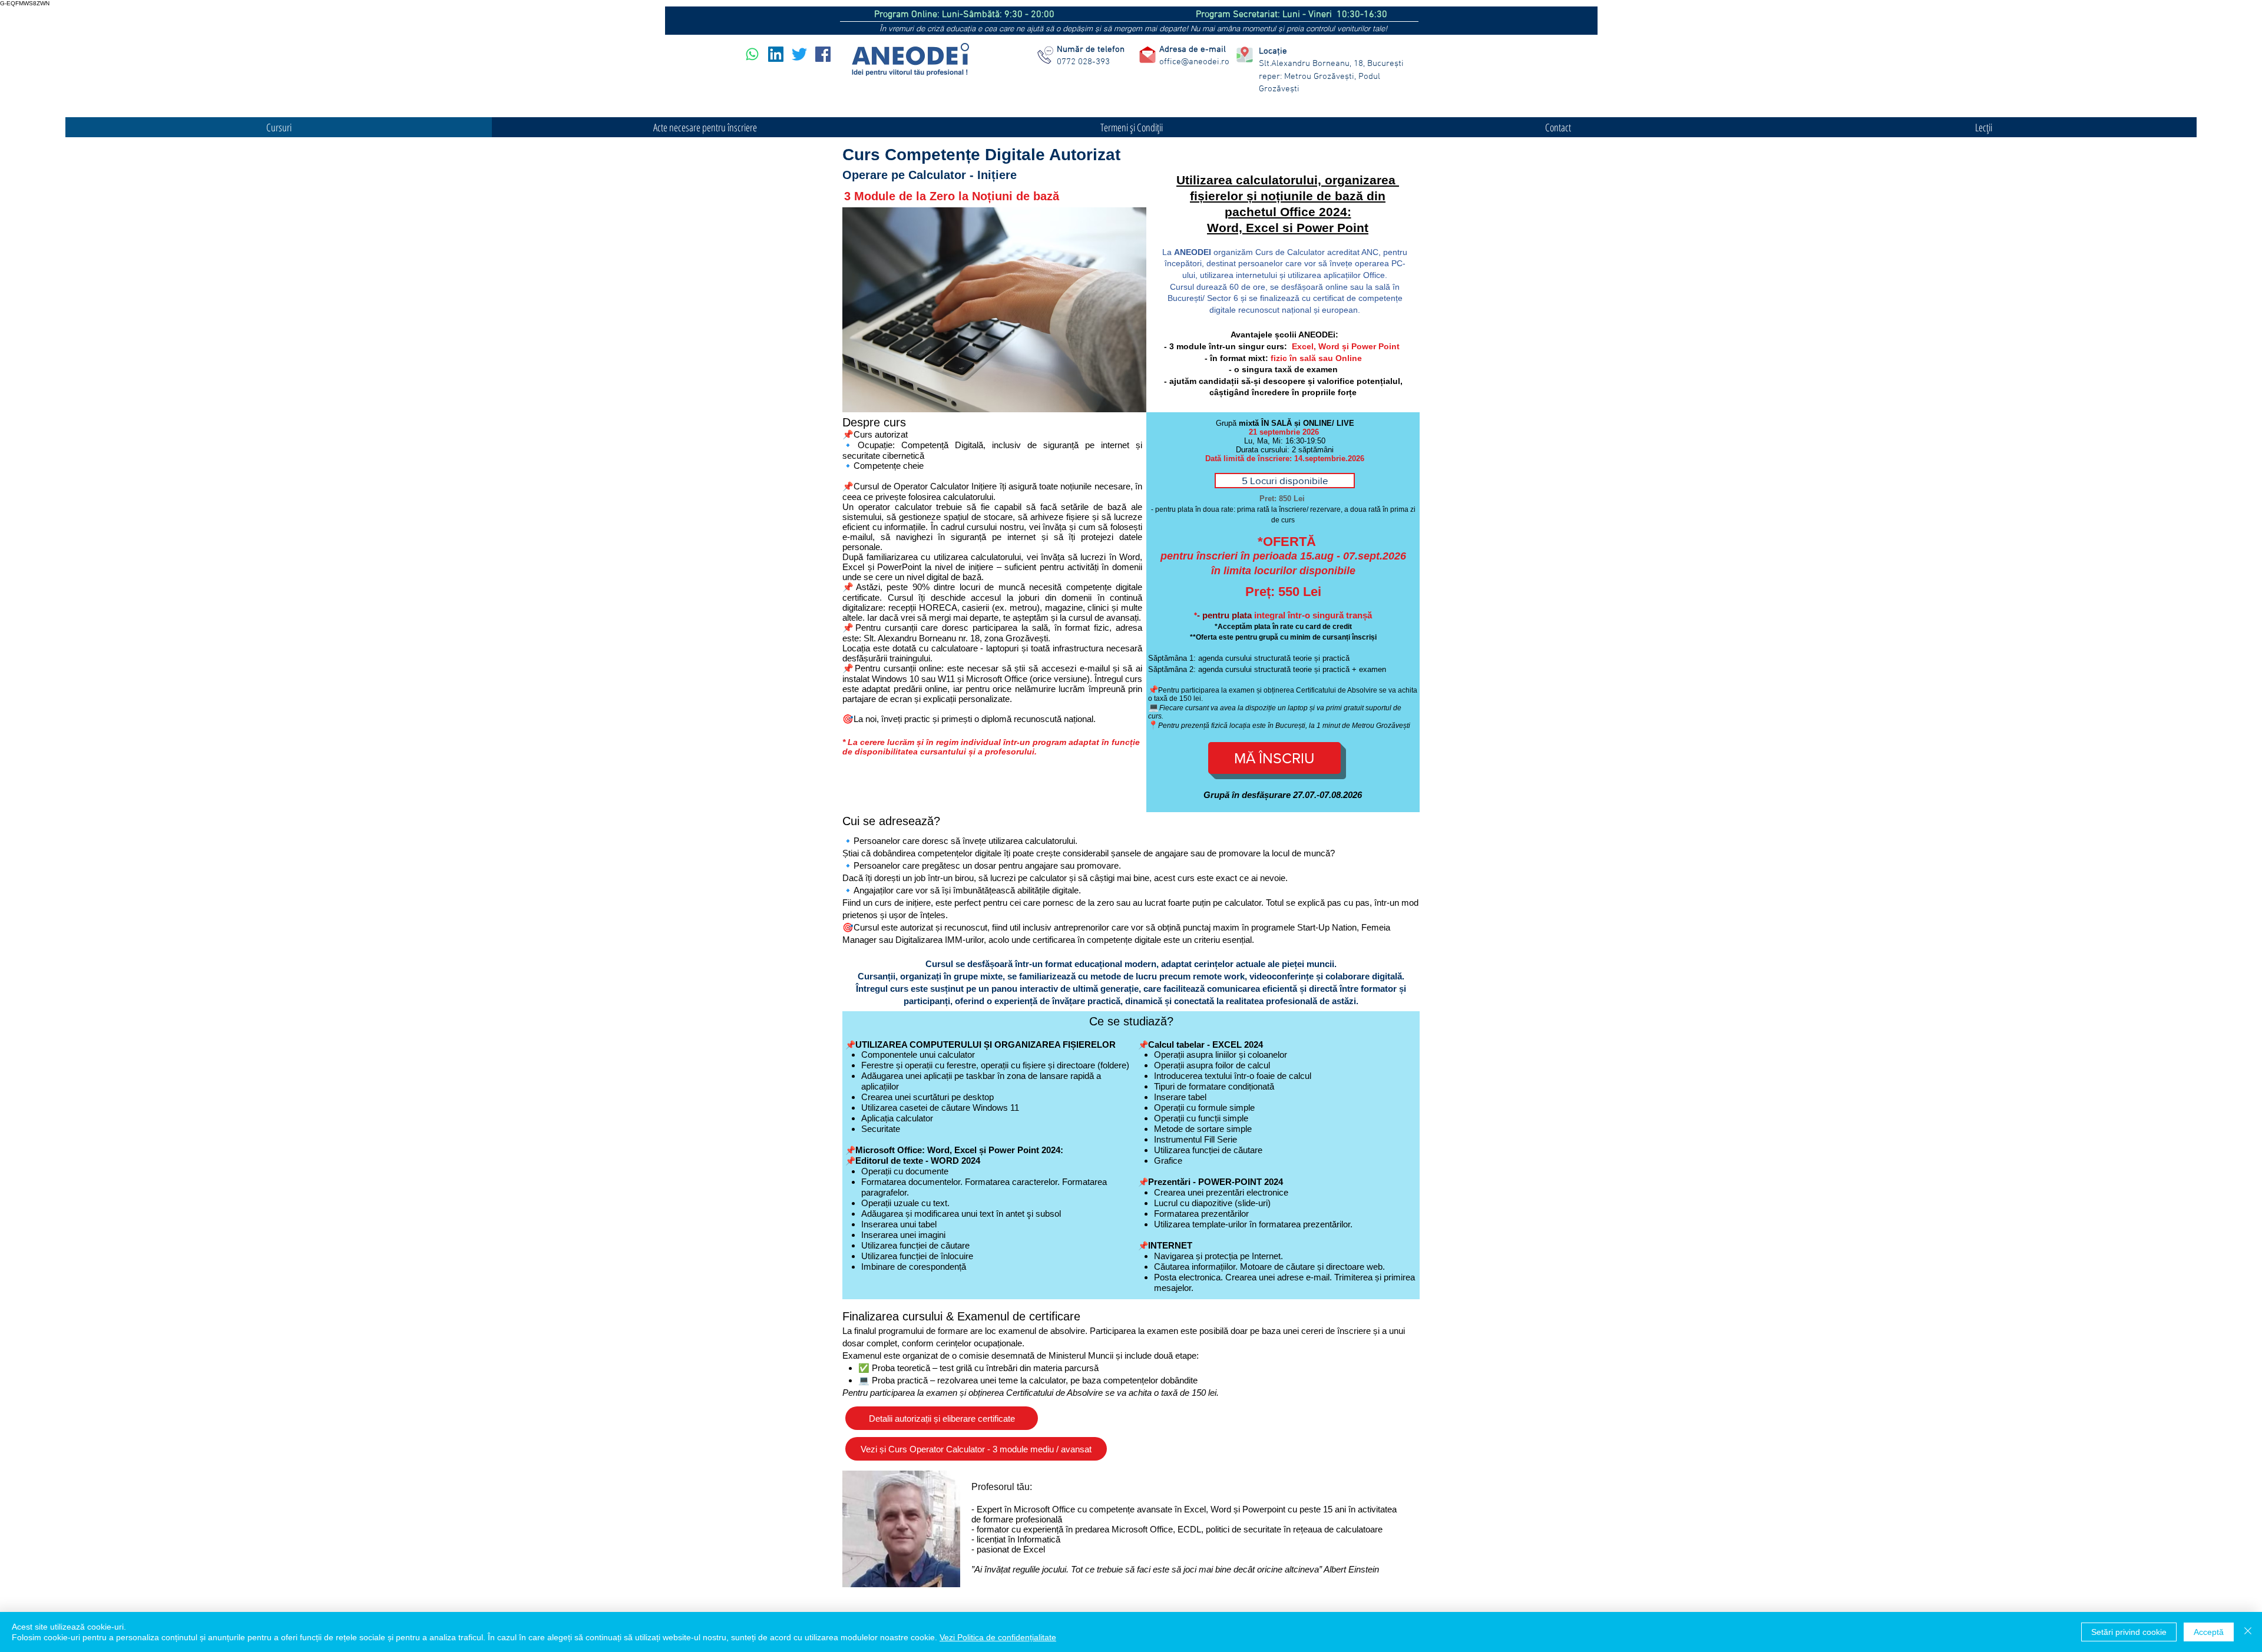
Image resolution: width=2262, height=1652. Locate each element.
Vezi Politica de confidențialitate (998, 1637)
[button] (1285, 481)
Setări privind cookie (2129, 1632)
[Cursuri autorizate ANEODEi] (752, 54)
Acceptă (2209, 1632)
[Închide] (2248, 1632)
